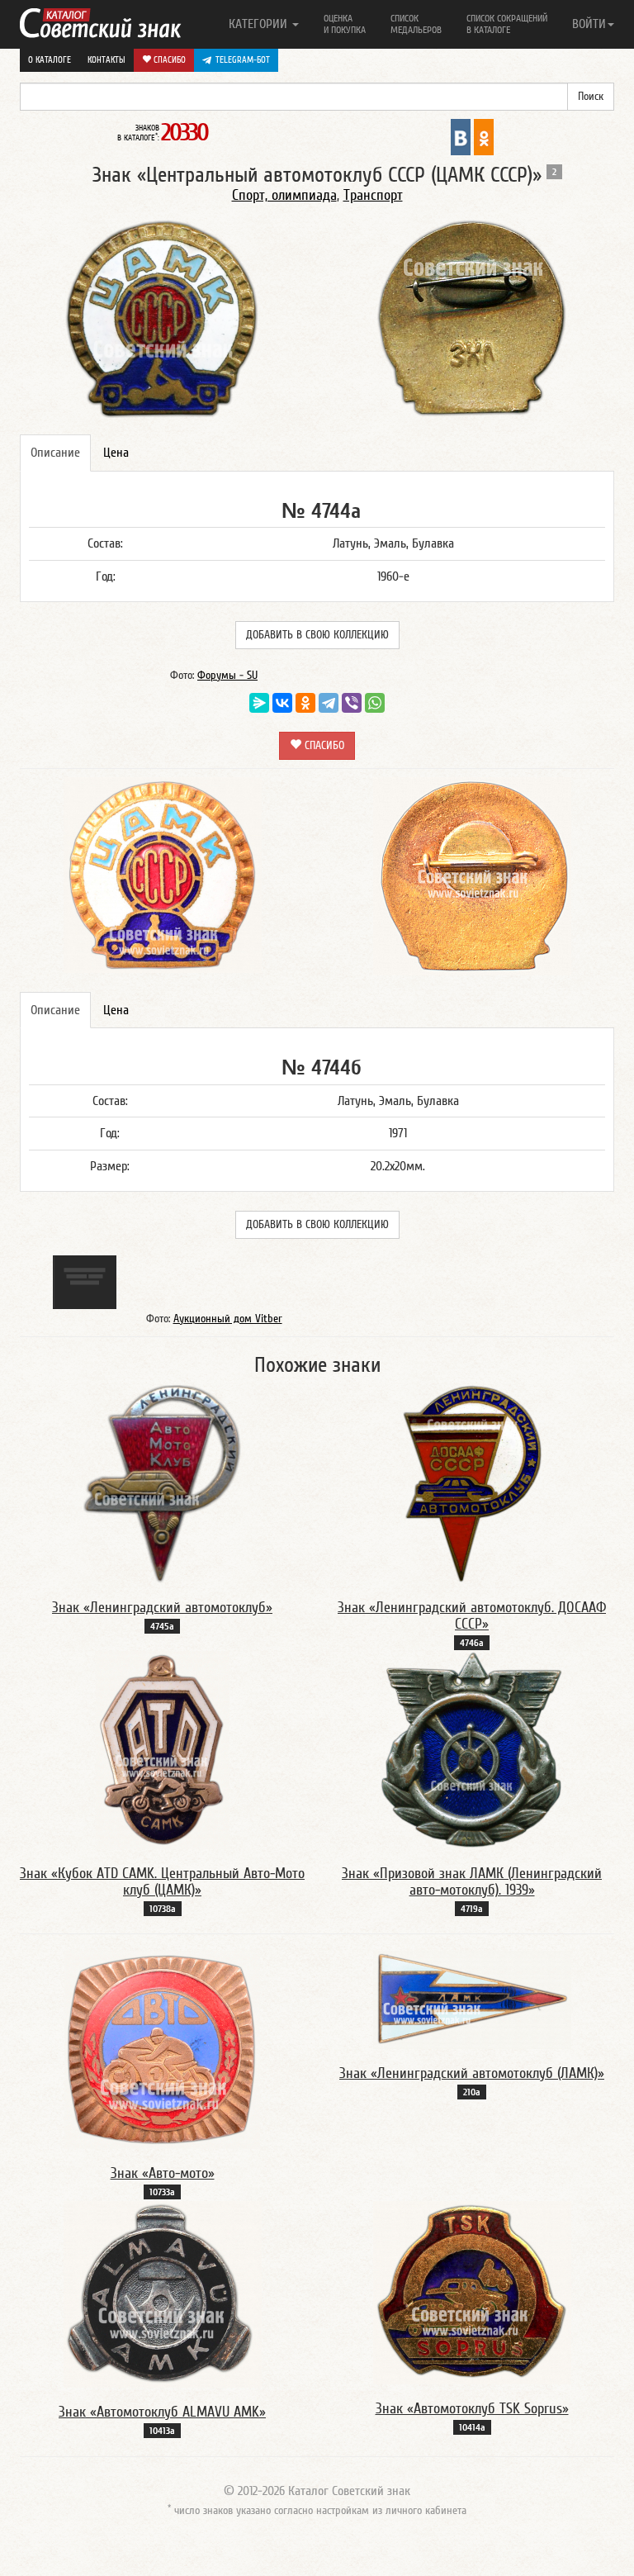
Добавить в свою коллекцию (317, 635)
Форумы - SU (227, 676)
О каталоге (50, 60)
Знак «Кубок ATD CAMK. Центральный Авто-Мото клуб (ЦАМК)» (162, 1882)
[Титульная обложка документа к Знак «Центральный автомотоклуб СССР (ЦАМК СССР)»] (85, 1281)
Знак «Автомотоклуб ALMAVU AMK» (162, 2412)
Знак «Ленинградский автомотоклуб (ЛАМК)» (472, 2073)
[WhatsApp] (375, 703)
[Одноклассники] (305, 703)
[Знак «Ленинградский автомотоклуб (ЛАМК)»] (472, 2000)
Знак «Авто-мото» (163, 2173)
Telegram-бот (243, 60)
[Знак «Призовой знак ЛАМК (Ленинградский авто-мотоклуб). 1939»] (472, 1749)
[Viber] (352, 703)
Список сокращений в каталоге (507, 24)
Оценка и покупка (345, 24)
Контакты (106, 60)
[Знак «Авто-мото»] (162, 2049)
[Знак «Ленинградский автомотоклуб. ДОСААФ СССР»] (472, 1483)
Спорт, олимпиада (284, 195)
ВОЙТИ (589, 24)
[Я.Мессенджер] (259, 703)
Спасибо (168, 60)
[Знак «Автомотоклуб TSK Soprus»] (472, 2292)
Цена (116, 453)
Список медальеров (416, 24)
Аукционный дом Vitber (228, 1319)
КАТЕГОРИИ (260, 24)
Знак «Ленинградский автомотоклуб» (162, 1608)
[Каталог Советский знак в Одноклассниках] (484, 136)
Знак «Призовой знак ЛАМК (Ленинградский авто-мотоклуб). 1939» (472, 1882)
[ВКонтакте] (282, 703)
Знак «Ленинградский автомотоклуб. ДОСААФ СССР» (472, 1616)
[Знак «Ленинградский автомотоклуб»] (162, 1483)
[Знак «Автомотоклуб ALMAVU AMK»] (163, 2294)
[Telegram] (329, 703)
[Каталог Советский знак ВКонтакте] (461, 136)
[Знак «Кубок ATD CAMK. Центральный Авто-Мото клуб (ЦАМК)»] (163, 1749)
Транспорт (373, 195)
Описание (55, 453)
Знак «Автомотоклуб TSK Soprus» (472, 2409)
